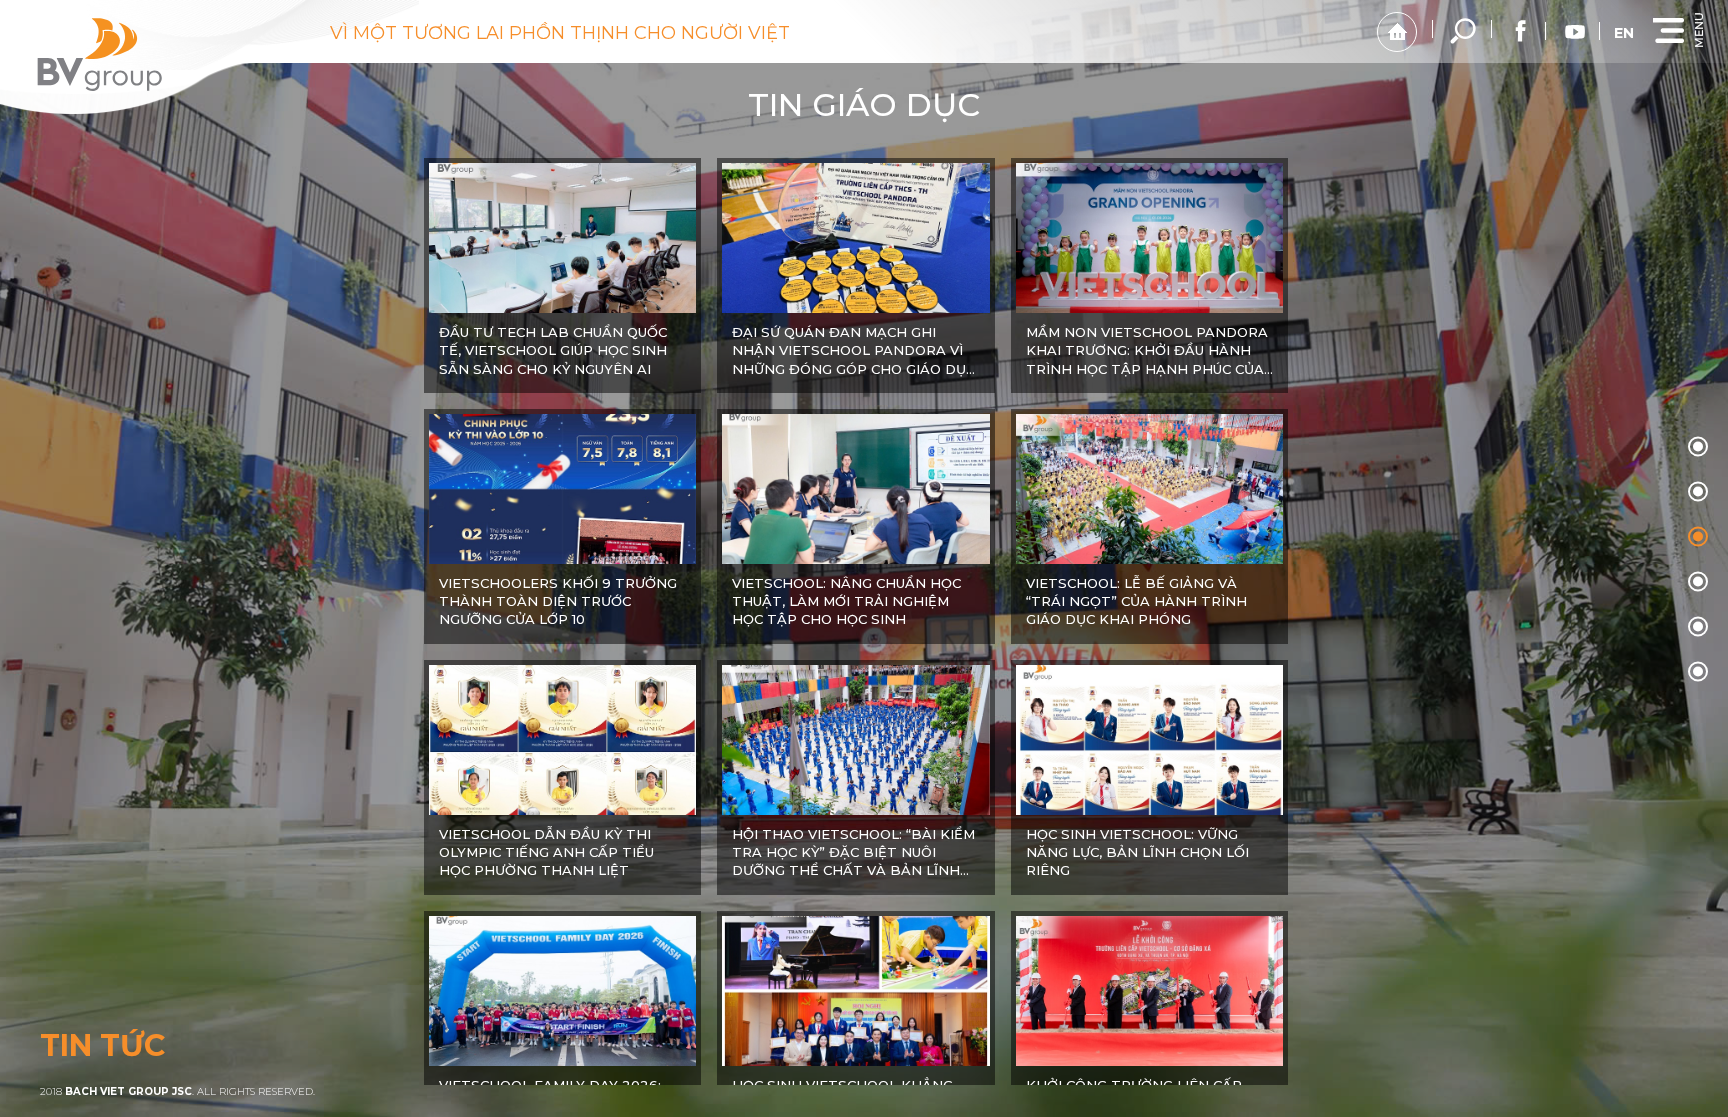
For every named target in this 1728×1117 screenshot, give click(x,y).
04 (1698, 626)
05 (1698, 671)
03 (1698, 581)
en (1624, 33)
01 (1698, 491)
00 (1698, 446)
